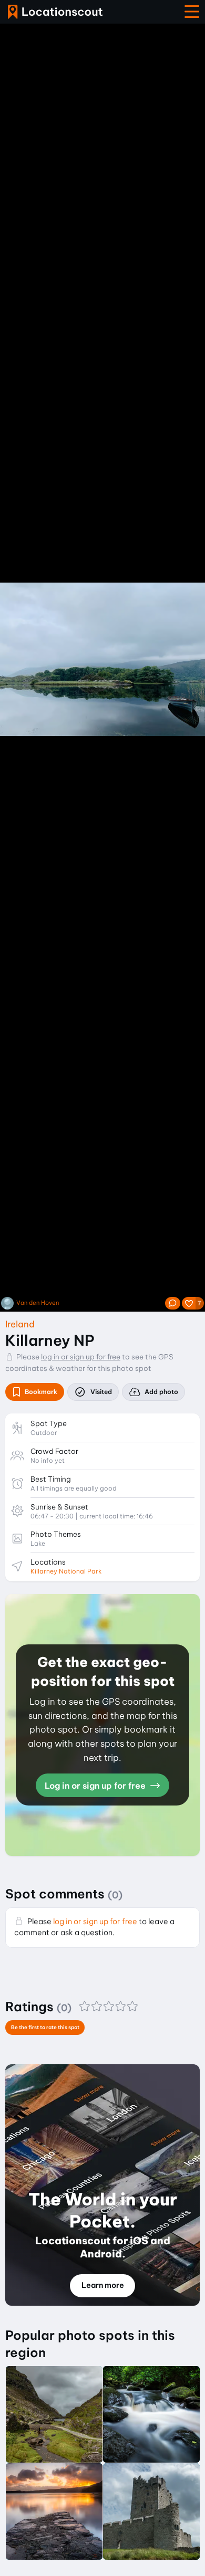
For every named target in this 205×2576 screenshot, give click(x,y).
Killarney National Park (66, 1571)
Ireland (20, 1324)
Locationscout (55, 12)
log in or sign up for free (81, 1357)
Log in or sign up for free (96, 1786)
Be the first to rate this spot (45, 2027)
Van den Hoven (38, 1303)
